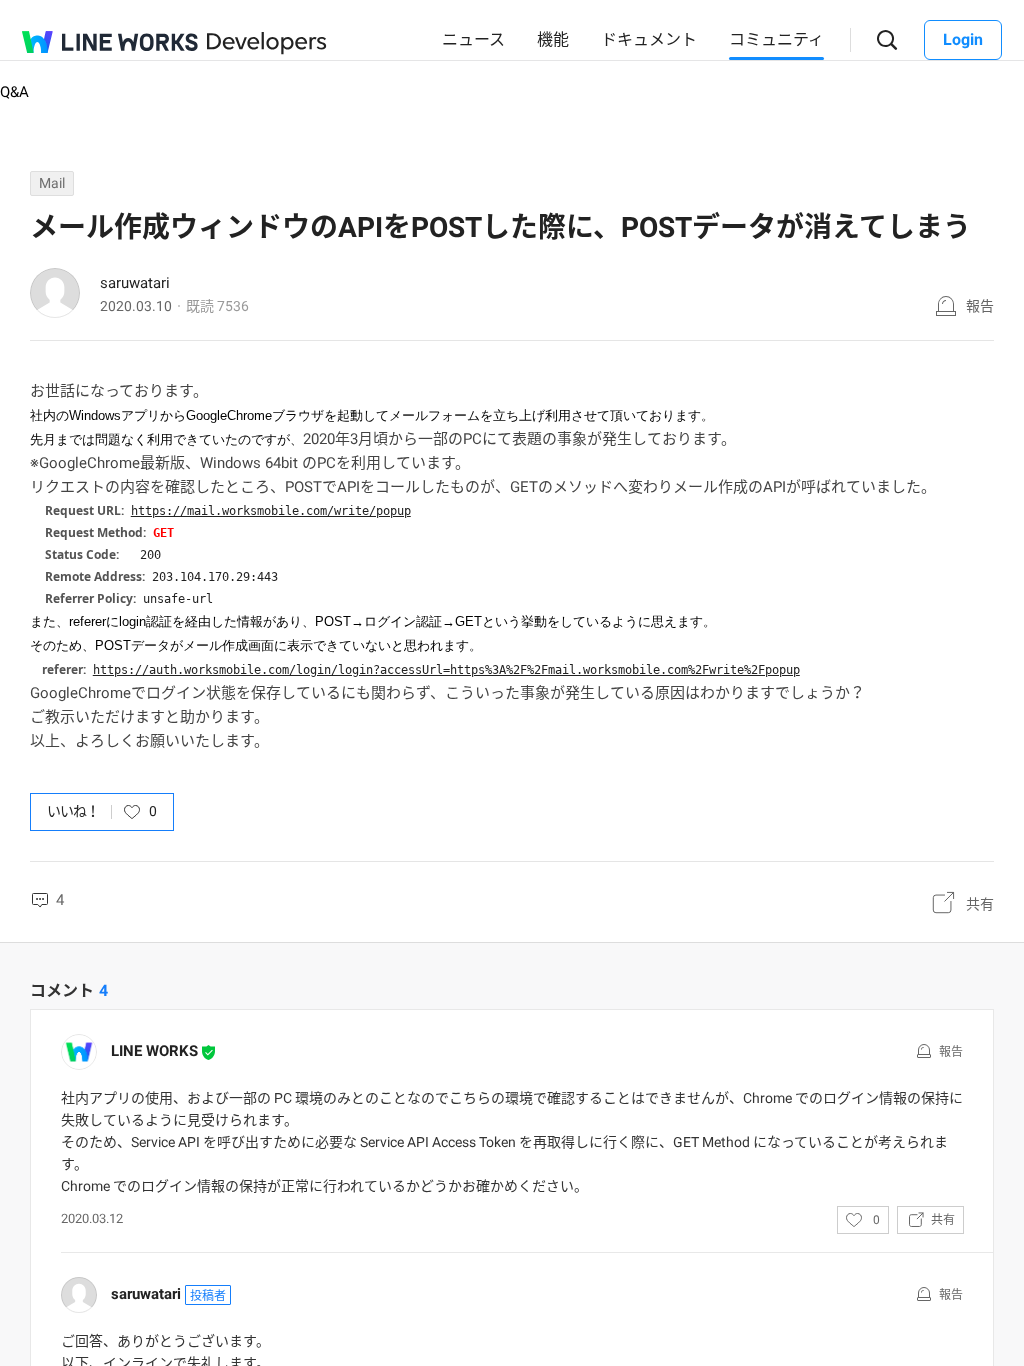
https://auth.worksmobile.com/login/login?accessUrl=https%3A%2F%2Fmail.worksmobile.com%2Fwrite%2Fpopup (446, 670)
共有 (980, 904)
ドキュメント (649, 39)
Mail (52, 183)
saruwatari (135, 283)
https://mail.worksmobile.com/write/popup (271, 511)
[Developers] (267, 43)
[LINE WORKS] (110, 42)
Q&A (14, 92)
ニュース (473, 39)
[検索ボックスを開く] (887, 40)
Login (963, 39)
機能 (553, 39)
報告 (980, 306)
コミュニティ (776, 39)
